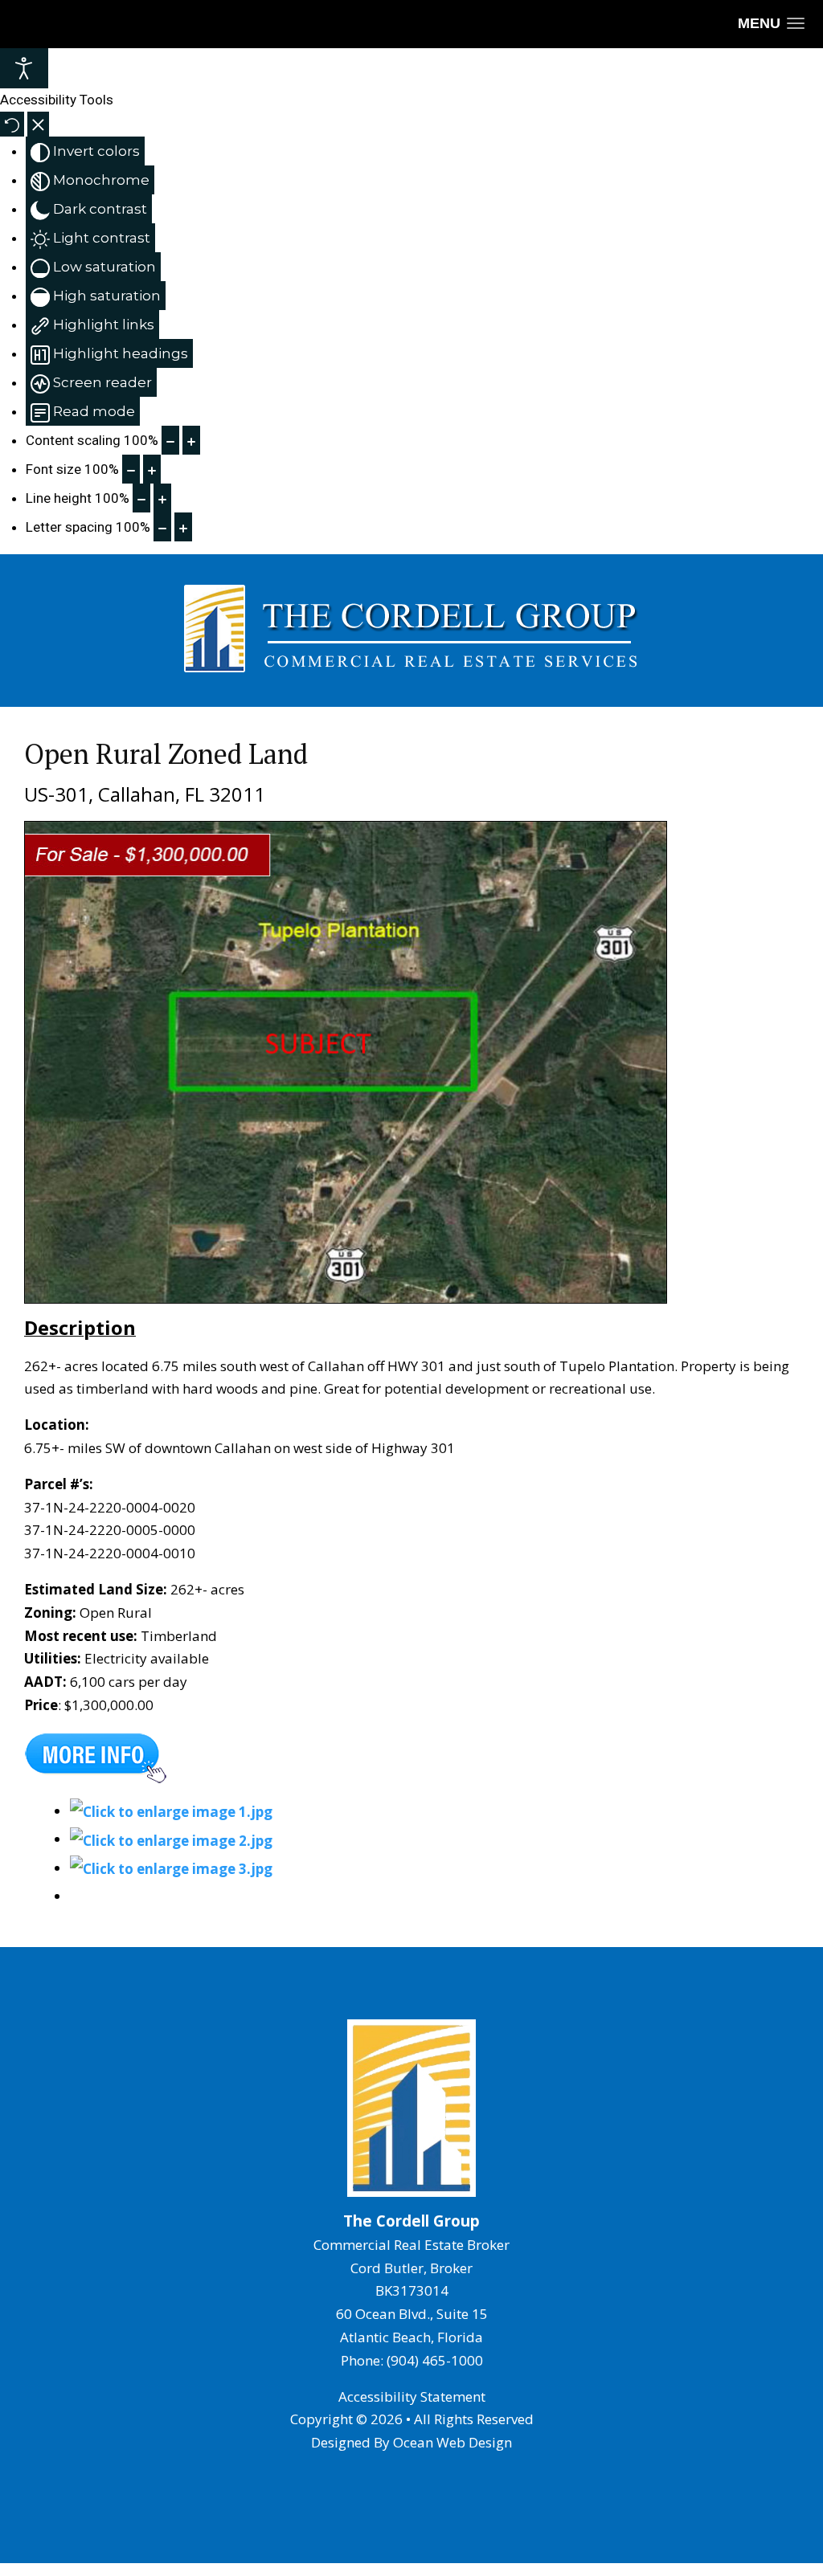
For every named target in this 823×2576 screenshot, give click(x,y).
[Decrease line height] (141, 498)
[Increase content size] (191, 440)
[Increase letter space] (183, 527)
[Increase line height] (162, 498)
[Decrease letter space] (162, 527)
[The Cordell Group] (171, 1811)
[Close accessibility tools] (38, 124)
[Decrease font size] (131, 469)
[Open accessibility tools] (24, 68)
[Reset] (12, 124)
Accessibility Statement (412, 2396)
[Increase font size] (152, 469)
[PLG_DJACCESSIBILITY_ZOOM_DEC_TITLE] (170, 440)
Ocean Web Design (452, 2442)
